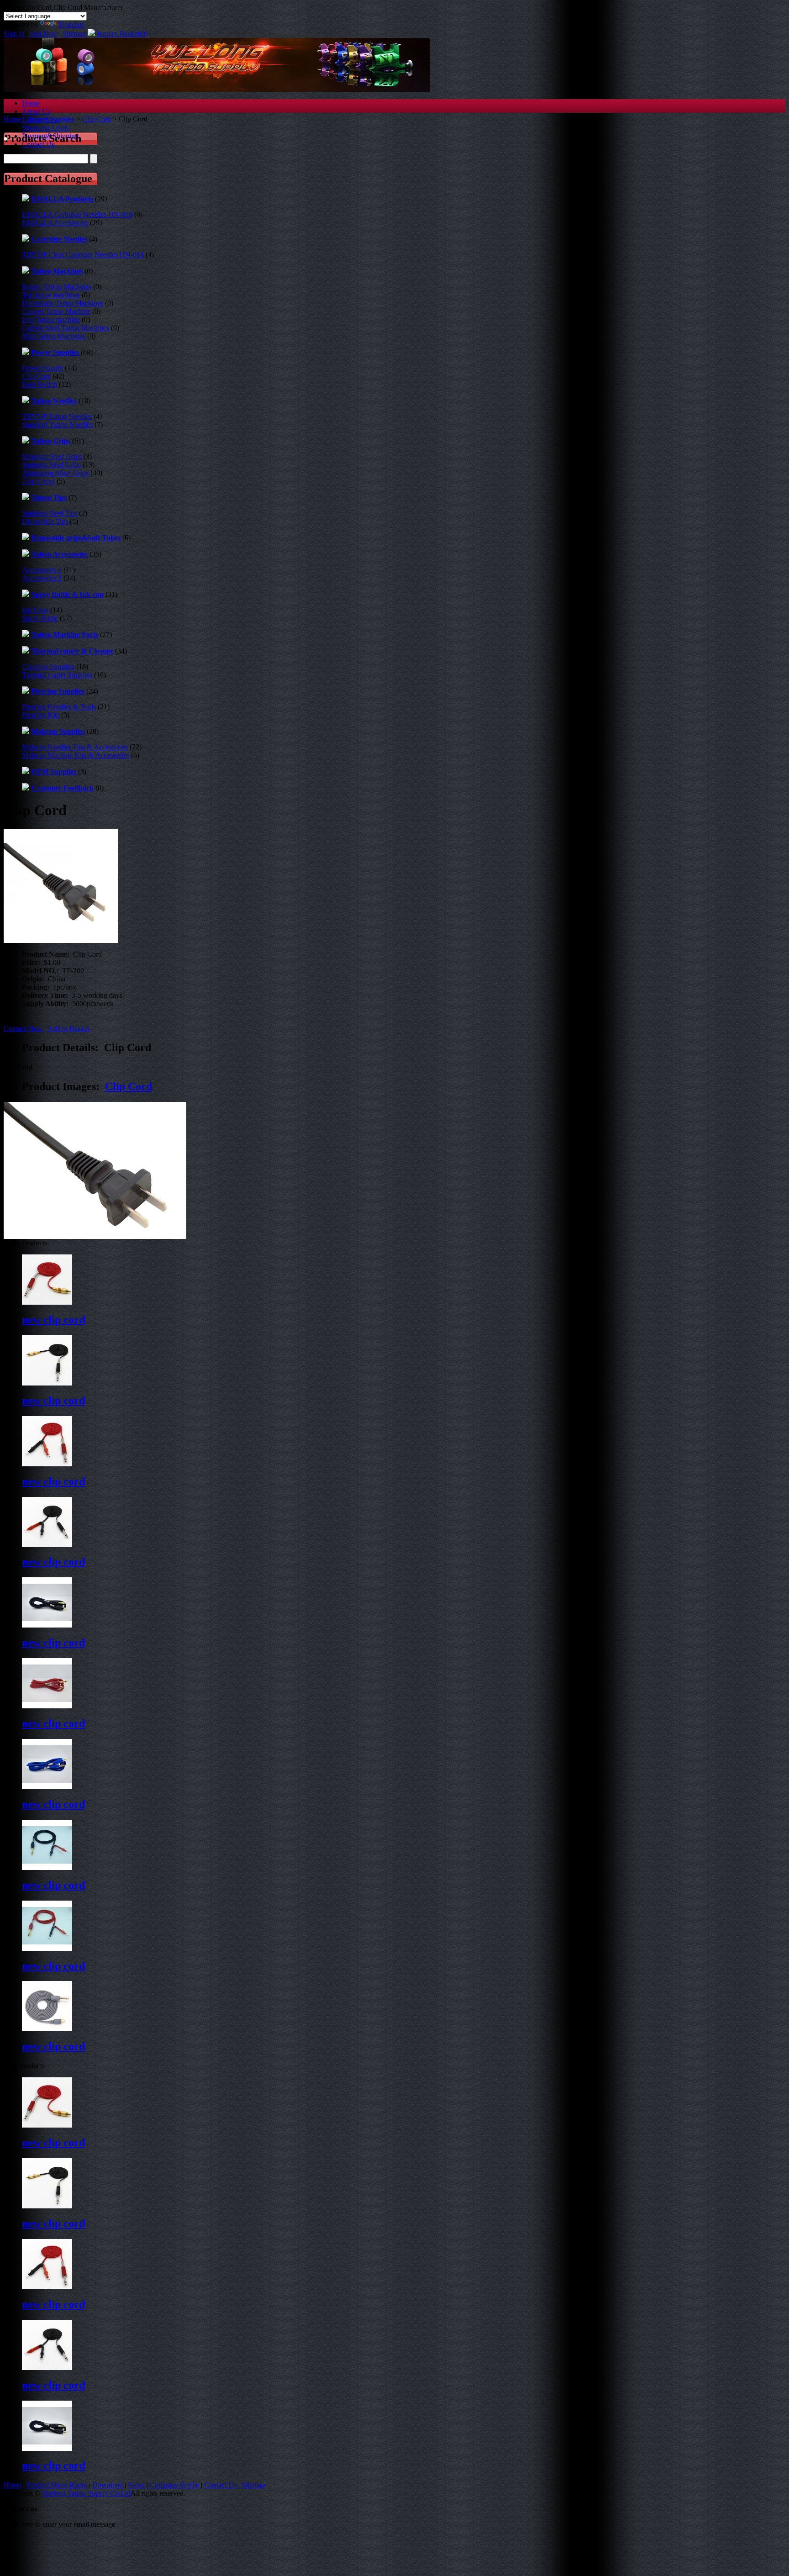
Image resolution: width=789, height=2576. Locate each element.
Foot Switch (39, 384)
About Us (36, 111)
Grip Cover (38, 481)
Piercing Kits (41, 715)
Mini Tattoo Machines (54, 336)
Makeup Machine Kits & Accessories (76, 755)
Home (31, 103)
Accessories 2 (42, 578)
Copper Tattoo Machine (56, 311)
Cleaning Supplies (48, 666)
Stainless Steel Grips (51, 465)
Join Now (43, 34)
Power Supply (42, 368)
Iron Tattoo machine (51, 319)
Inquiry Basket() (122, 34)
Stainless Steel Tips (50, 513)
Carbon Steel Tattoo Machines (66, 328)
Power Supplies (52, 119)
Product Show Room (57, 2485)
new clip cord (53, 1320)
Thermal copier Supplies (57, 675)
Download (108, 2485)
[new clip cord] (47, 2125)
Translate (71, 24)
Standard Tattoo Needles (57, 424)
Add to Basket (69, 1029)
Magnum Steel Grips (52, 456)
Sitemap (74, 34)
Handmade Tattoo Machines (63, 303)
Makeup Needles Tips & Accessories (75, 747)
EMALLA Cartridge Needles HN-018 (77, 214)
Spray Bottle (40, 618)
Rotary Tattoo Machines (57, 287)
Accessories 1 (42, 570)
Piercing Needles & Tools (59, 707)
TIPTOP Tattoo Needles (57, 416)
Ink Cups (35, 610)
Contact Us (220, 2485)
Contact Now (24, 1029)
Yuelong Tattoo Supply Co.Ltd (86, 2493)
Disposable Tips (45, 521)
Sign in (14, 34)
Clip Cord (97, 119)
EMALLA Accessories (55, 223)
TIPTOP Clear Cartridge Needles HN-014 (83, 255)
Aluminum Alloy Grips (55, 473)
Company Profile (174, 2485)
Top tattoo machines (51, 295)
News (136, 2485)
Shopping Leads (45, 128)
